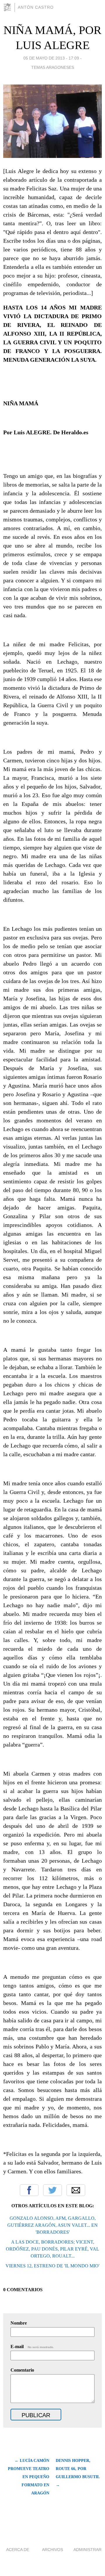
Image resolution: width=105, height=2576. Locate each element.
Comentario (22, 2370)
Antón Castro (36, 7)
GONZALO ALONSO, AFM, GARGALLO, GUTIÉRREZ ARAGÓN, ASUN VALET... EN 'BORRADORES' (52, 2225)
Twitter (52, 2190)
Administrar (87, 2550)
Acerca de (18, 2550)
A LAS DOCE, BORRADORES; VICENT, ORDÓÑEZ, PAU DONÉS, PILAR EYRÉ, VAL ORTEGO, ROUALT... (52, 2249)
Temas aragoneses (53, 67)
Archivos (52, 2550)
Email (76, 2190)
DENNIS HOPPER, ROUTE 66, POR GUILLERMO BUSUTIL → (78, 2473)
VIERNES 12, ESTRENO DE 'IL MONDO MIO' (52, 2266)
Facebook (29, 2190)
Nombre (19, 2323)
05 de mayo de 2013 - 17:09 (51, 58)
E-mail (32, 2347)
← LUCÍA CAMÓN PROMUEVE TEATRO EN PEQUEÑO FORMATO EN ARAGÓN (29, 2477)
